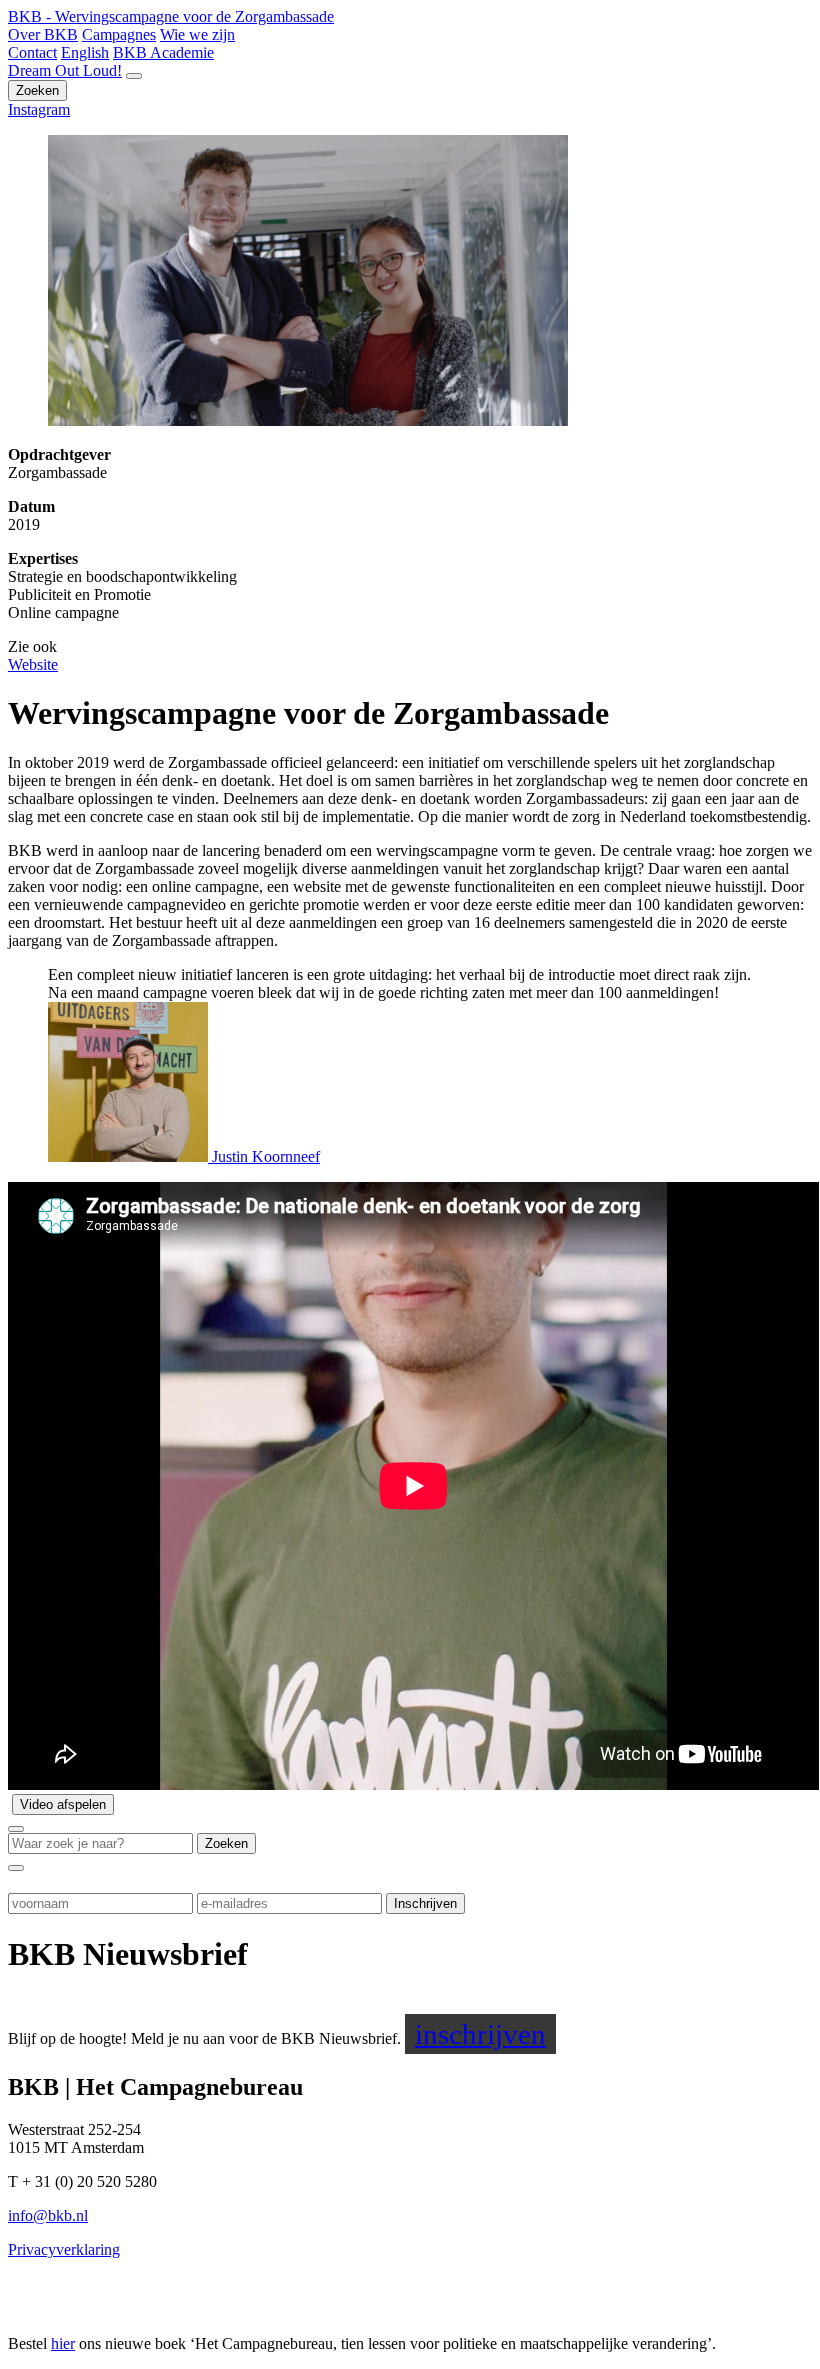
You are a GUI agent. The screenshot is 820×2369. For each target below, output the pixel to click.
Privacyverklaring (64, 2249)
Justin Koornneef (264, 1156)
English (85, 52)
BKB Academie (163, 52)
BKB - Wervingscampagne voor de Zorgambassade (171, 16)
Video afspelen (63, 1804)
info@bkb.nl (48, 2215)
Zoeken (37, 90)
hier (63, 2343)
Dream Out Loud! (65, 70)
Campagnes (119, 34)
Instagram (39, 109)
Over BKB (43, 34)
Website (33, 664)
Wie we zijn (197, 34)
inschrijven (480, 2034)
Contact (32, 52)
